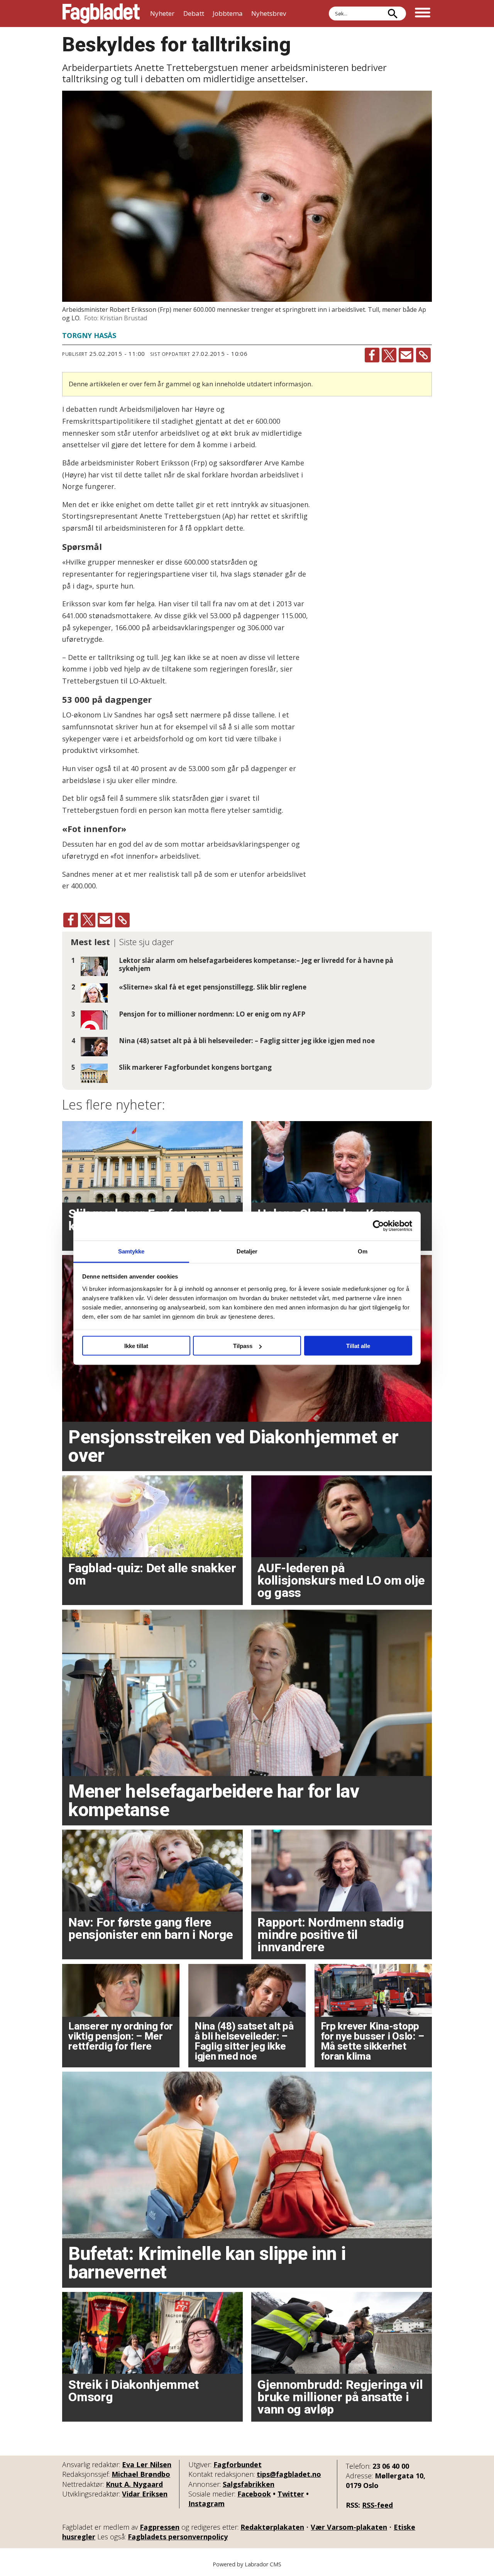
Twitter (291, 2494)
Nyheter (162, 13)
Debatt (194, 13)
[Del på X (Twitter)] (389, 355)
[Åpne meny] (423, 14)
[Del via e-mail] (406, 355)
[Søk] (392, 14)
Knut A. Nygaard (134, 2484)
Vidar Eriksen (145, 2494)
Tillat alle (358, 1346)
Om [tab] (363, 1251)
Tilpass (243, 1346)
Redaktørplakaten (272, 2527)
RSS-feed (377, 2505)
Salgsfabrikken (249, 2484)
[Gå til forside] (101, 14)
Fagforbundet (238, 2464)
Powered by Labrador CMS (247, 2564)
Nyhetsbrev (269, 13)
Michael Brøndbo (141, 2474)
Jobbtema (228, 13)
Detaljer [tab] (247, 1251)
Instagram (206, 2503)
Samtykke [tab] (131, 1251)
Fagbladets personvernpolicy (178, 2537)
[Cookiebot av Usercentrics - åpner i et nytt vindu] (378, 1226)
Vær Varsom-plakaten (349, 2527)
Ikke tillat (136, 1346)
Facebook (254, 2494)
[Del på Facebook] (372, 355)
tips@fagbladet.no (289, 2474)
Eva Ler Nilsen (147, 2464)
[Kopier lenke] (423, 355)
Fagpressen (160, 2527)
